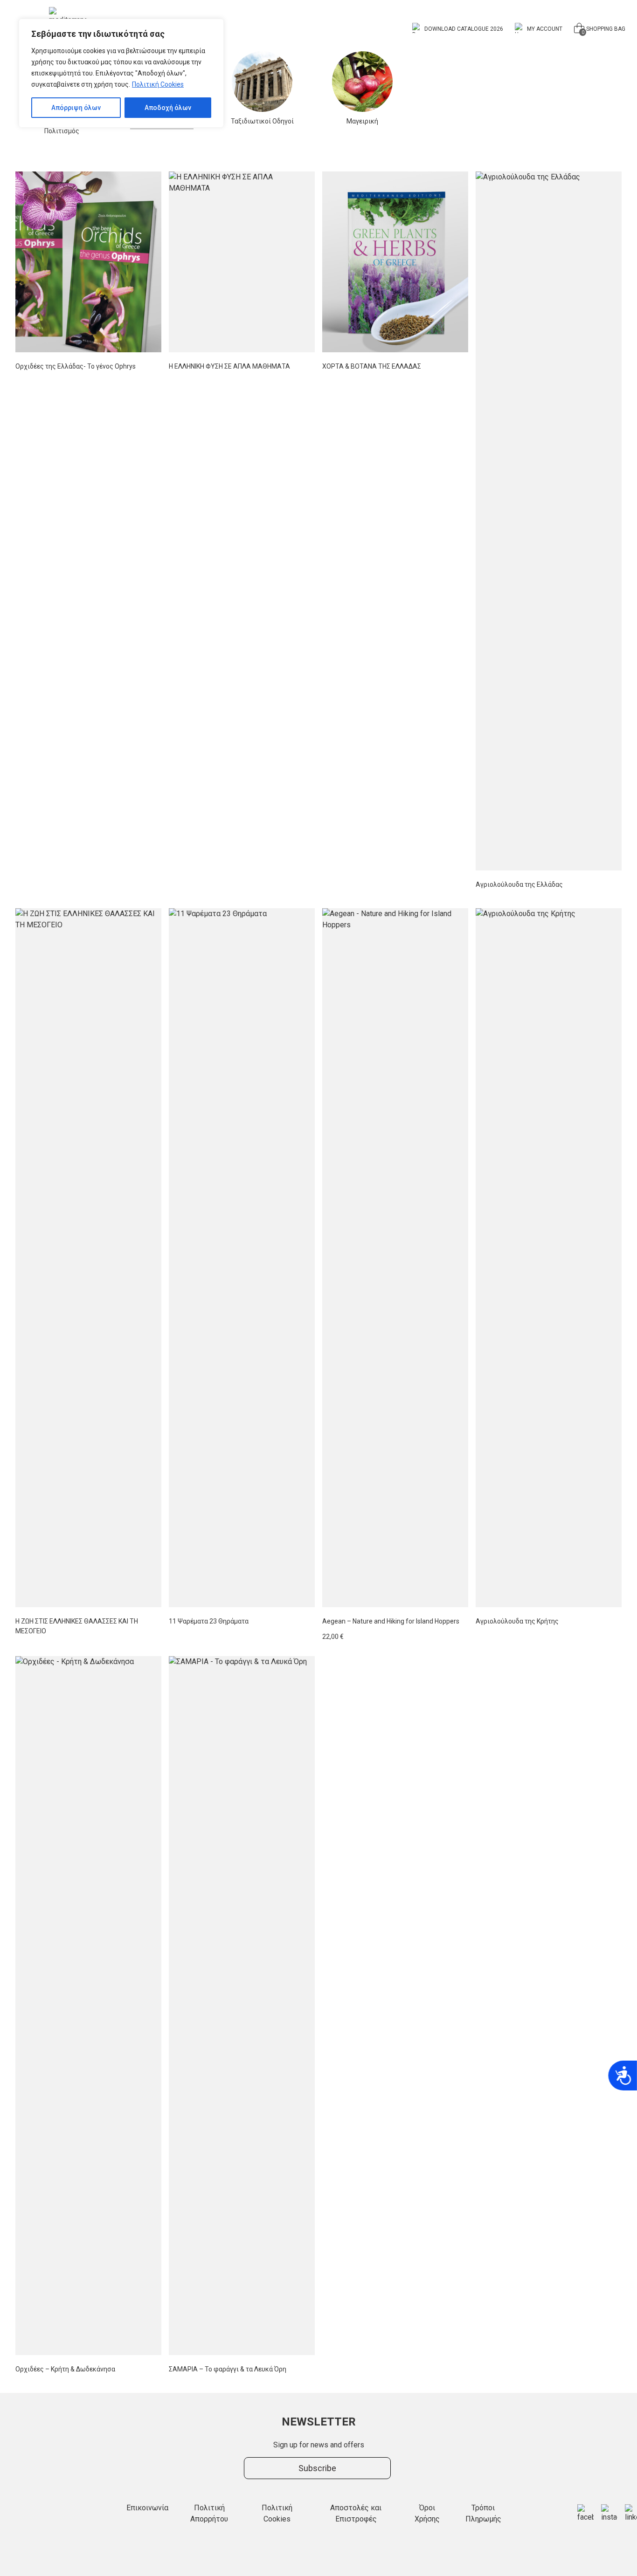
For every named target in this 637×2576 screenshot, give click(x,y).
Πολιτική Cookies (158, 84)
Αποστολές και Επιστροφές (356, 2513)
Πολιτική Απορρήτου (209, 2513)
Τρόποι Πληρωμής (483, 2513)
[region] (121, 73)
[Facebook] (585, 2514)
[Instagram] (609, 2514)
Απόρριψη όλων (76, 108)
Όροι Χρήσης (427, 2513)
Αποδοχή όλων (168, 108)
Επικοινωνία (147, 2508)
